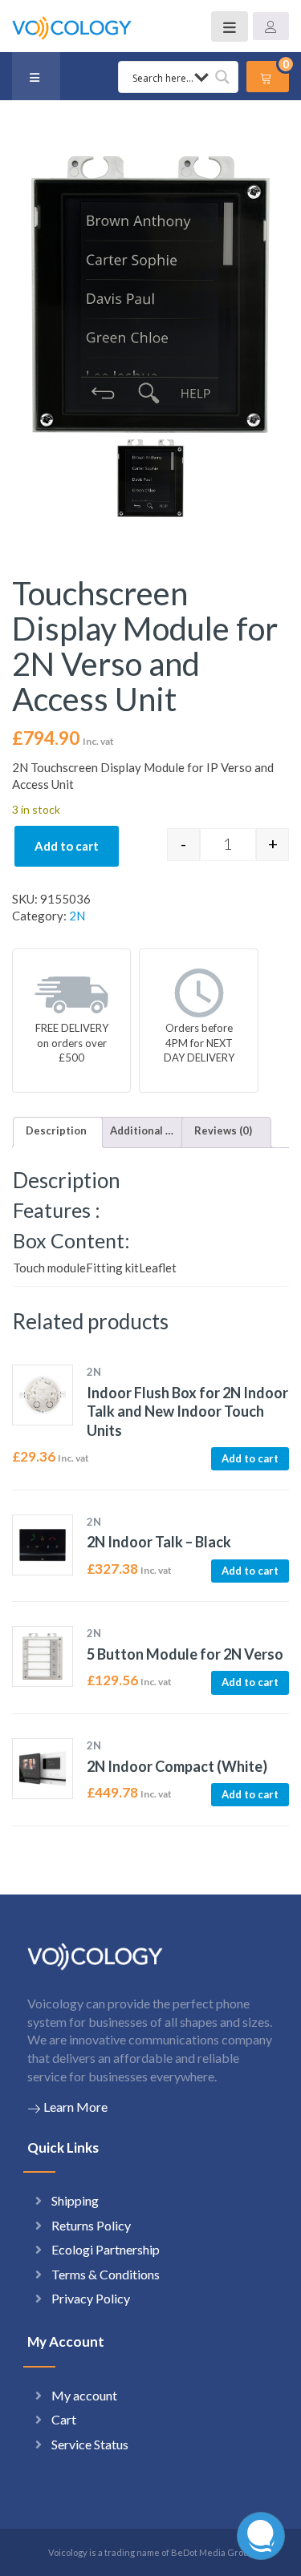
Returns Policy (91, 2225)
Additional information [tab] (142, 1130)
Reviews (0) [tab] (223, 1130)
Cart (64, 2419)
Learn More (75, 2107)
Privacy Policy (91, 2298)
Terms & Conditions (106, 2274)
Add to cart (67, 846)
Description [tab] (56, 1130)
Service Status (90, 2444)
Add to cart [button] (250, 1458)
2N (77, 916)
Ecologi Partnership (106, 2249)
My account (84, 2395)
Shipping (75, 2200)
